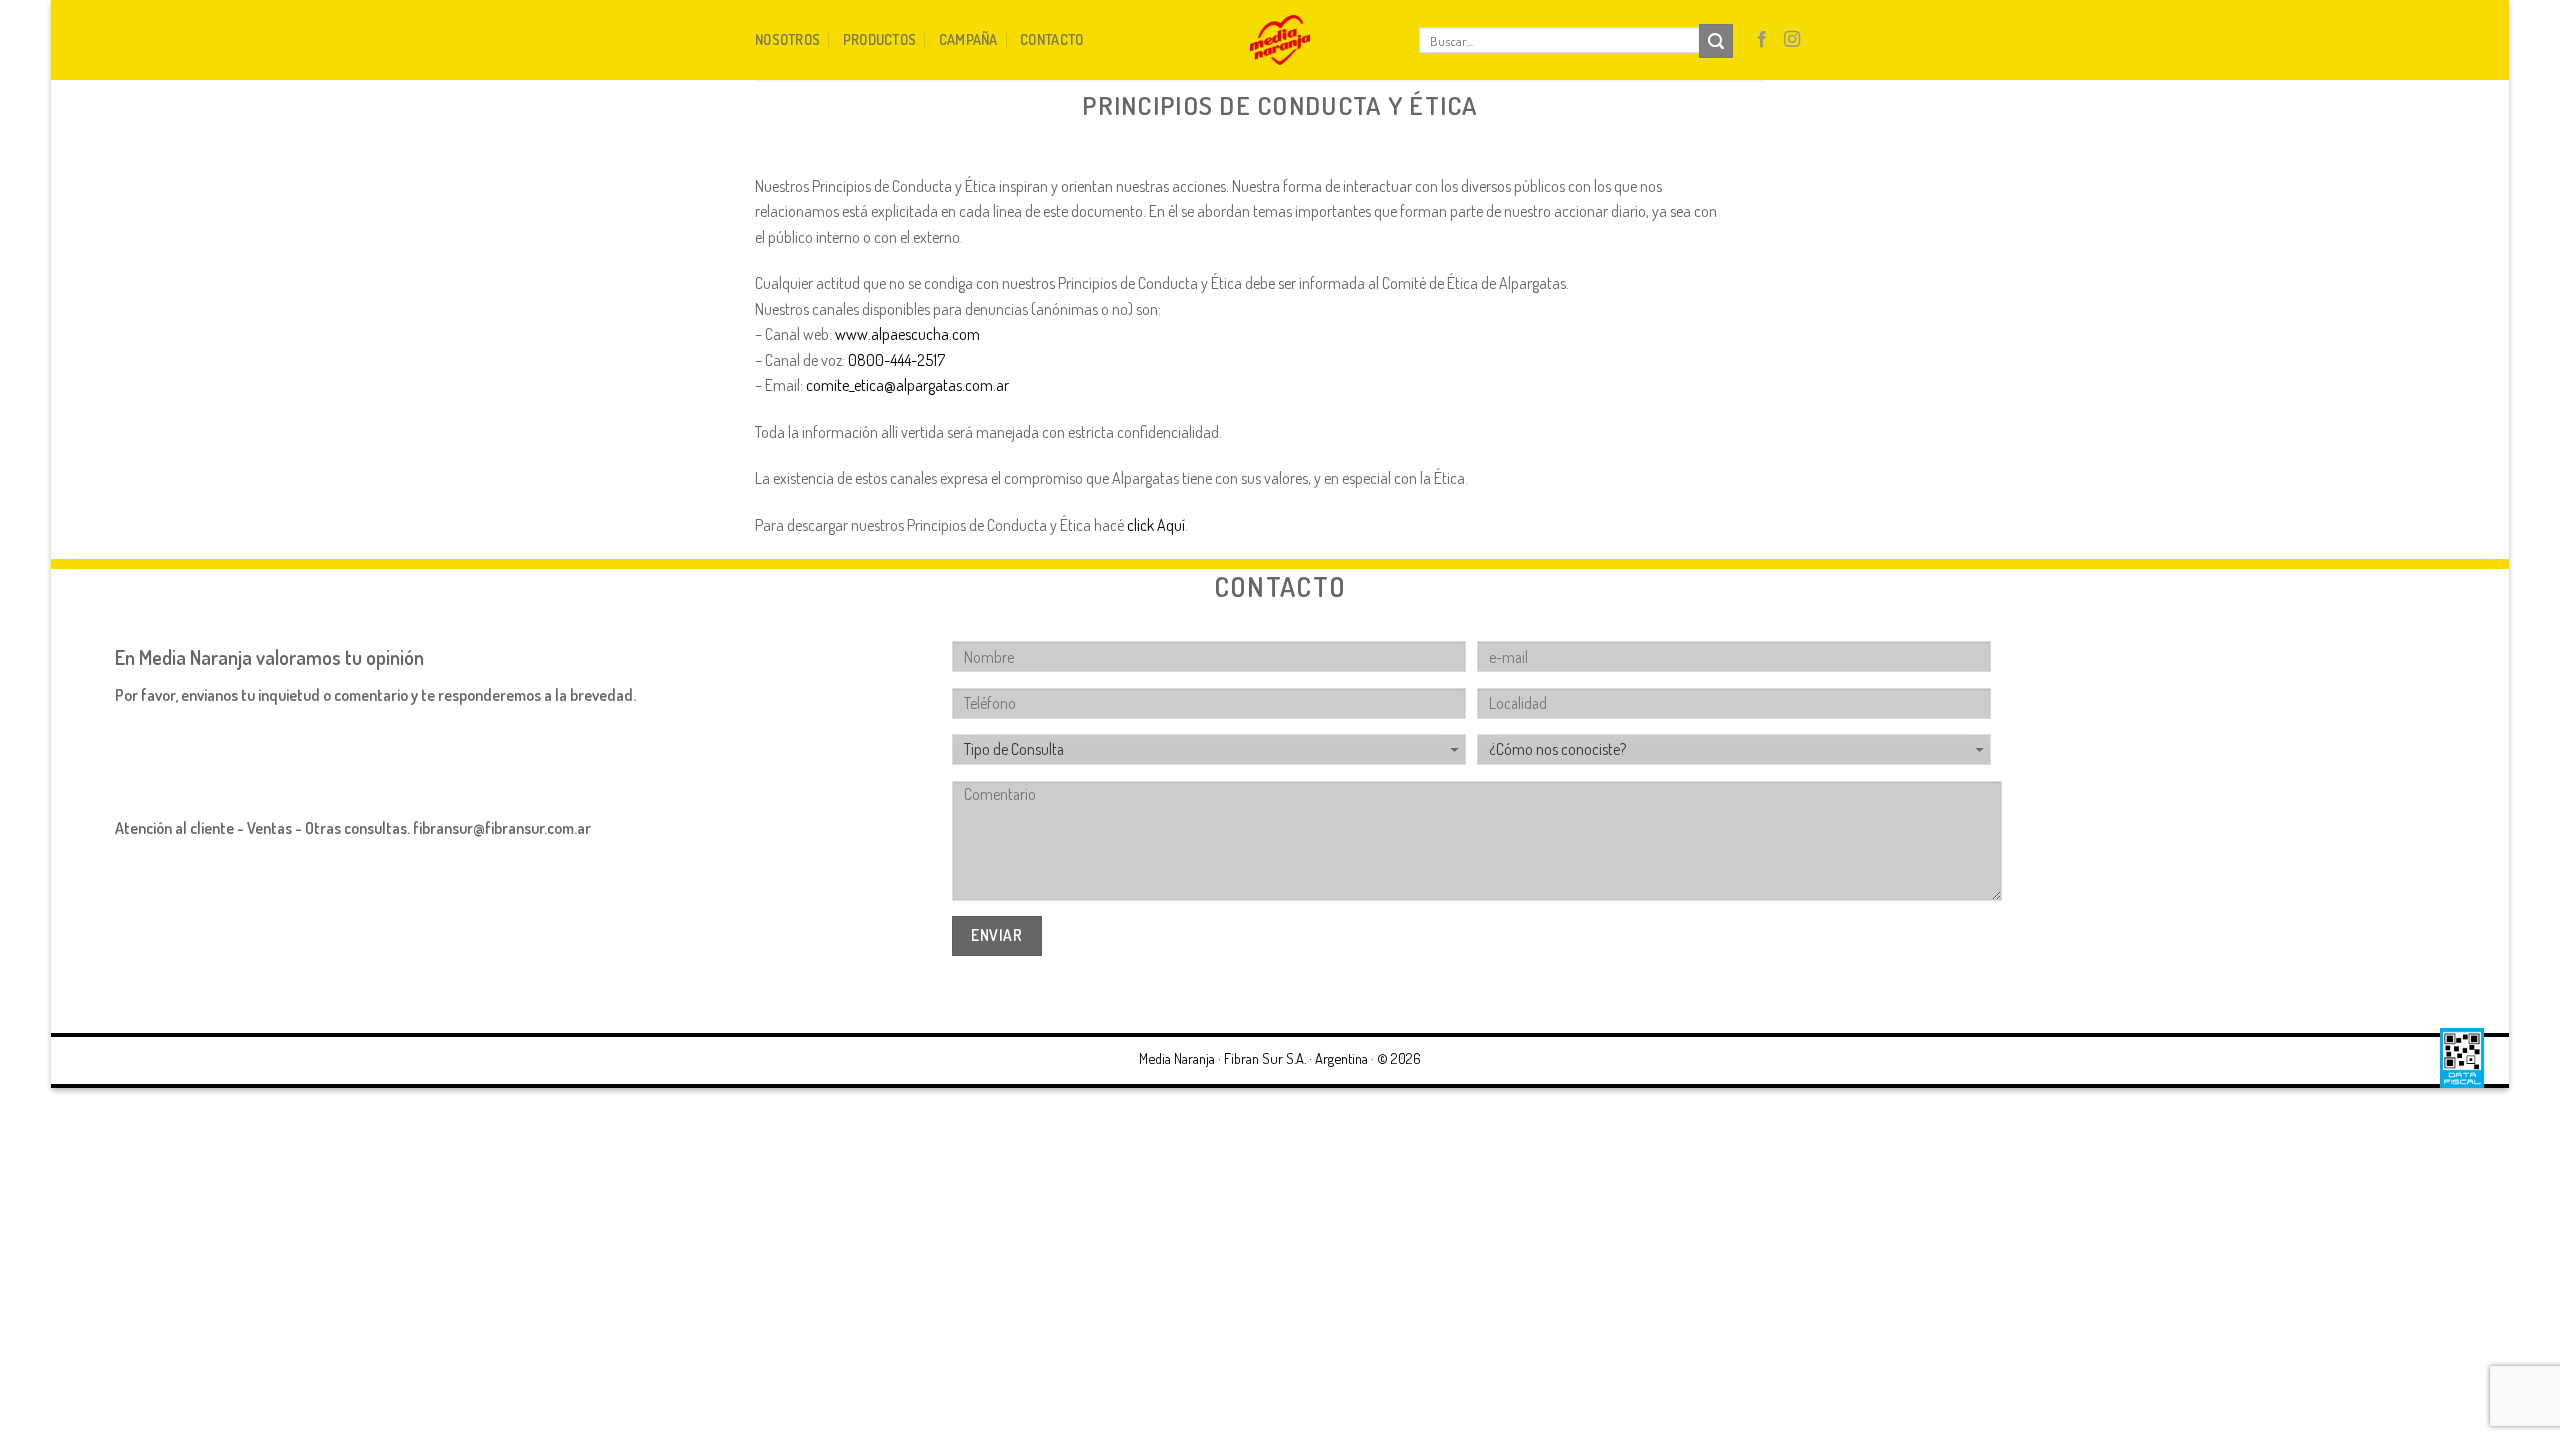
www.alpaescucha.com (907, 334)
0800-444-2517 (896, 360)
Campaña (968, 39)
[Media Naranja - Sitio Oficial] (1280, 40)
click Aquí (1156, 525)
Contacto (1051, 39)
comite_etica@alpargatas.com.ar (907, 385)
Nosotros (787, 39)
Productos (880, 39)
